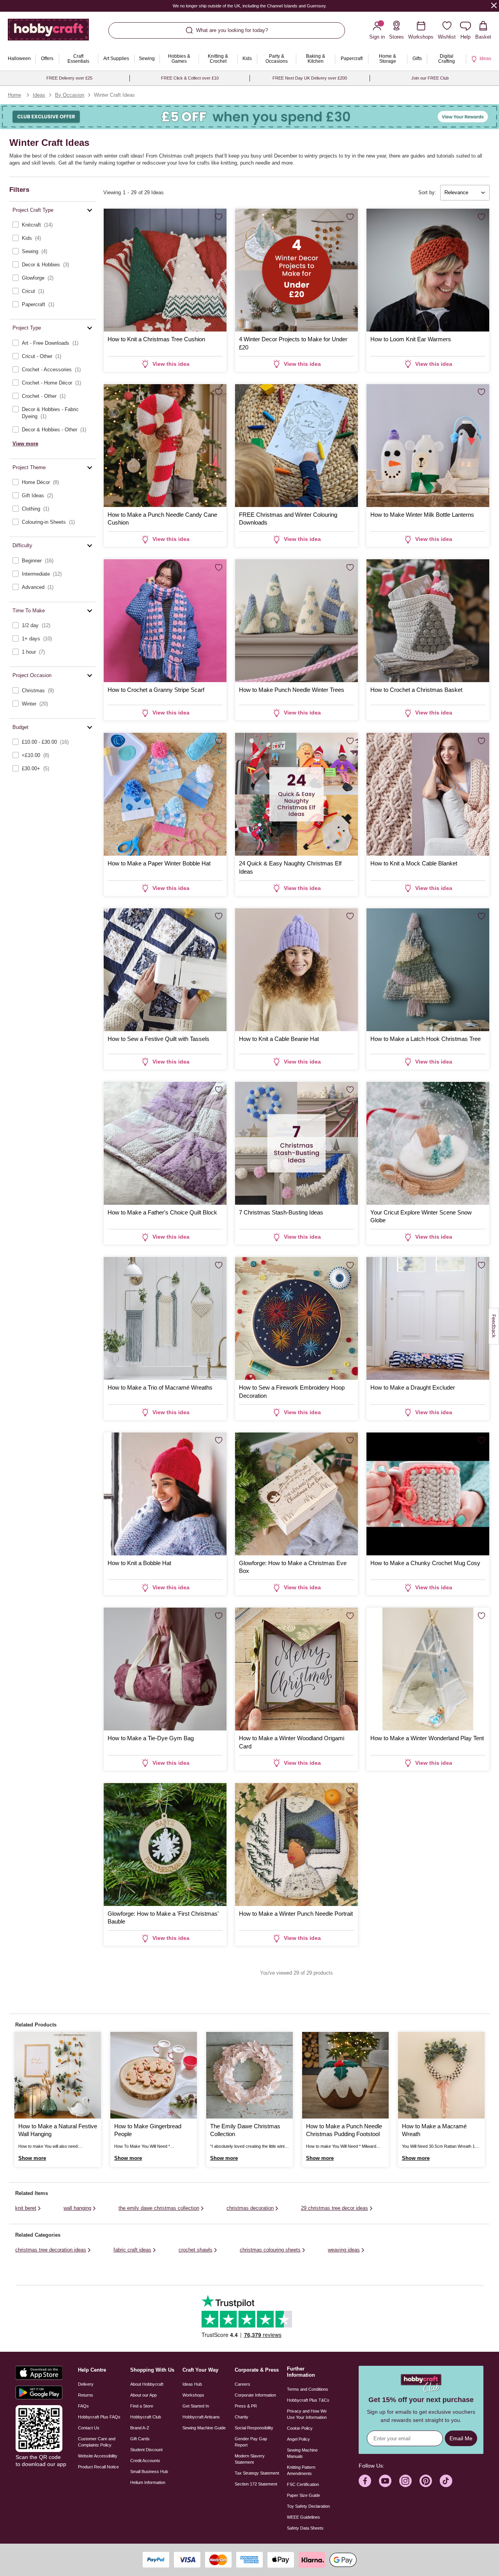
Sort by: (427, 192)
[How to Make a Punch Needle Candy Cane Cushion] (165, 446)
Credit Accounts (145, 2461)
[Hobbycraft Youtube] (385, 2481)
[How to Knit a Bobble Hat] (165, 1494)
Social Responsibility (254, 2428)
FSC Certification (303, 2484)
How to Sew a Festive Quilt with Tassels (158, 1039)
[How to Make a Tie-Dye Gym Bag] (165, 1669)
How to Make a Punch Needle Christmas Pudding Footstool (344, 2130)
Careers (242, 2384)
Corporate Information (255, 2395)
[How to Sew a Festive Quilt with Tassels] (165, 970)
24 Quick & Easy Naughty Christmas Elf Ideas (290, 867)
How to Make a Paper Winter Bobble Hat (159, 863)
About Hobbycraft (147, 2384)
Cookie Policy (300, 2428)
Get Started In (196, 2406)
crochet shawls (196, 2250)
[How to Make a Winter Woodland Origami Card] (296, 1669)
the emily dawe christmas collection (159, 2208)
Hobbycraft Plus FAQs (99, 2417)
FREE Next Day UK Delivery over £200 (310, 78)
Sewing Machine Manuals (302, 2453)
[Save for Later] (219, 217)
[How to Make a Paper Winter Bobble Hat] (165, 794)
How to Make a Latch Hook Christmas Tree (426, 1039)
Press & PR (246, 2406)
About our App (143, 2395)
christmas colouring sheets (270, 2250)
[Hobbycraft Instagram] (405, 2481)
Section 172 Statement (256, 2484)
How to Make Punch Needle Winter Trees (292, 690)
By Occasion (70, 95)
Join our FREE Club (430, 78)
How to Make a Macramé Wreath (434, 2130)
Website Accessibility (98, 2456)
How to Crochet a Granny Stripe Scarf (156, 690)
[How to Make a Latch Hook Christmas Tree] (428, 970)
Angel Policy (298, 2439)
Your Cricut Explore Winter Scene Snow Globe (421, 1216)
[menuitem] (19, 59)
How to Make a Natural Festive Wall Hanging (58, 2130)
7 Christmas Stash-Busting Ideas (281, 1212)
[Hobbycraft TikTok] (446, 2481)
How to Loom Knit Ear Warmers (411, 339)
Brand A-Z (140, 2428)
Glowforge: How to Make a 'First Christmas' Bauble (163, 1917)
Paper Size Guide (303, 2495)
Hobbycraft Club (146, 2417)
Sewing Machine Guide (204, 2428)
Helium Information (148, 2482)
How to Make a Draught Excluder (413, 1387)
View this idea (171, 364)
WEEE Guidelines (303, 2517)
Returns (86, 2395)
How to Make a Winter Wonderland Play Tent (427, 1738)
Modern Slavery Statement (250, 2459)
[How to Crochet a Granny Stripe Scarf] (165, 621)
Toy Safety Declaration (308, 2506)
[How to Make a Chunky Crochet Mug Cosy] (428, 1494)
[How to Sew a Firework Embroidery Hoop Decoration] (296, 1318)
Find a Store (142, 2406)
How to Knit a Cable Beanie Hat (279, 1039)
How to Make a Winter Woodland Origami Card (292, 1742)
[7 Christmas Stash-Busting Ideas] (296, 1143)
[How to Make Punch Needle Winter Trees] (296, 621)
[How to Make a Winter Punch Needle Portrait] (296, 1845)
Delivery (86, 2384)
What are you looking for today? (232, 30)
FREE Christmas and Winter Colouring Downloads (288, 519)
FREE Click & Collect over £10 (190, 78)
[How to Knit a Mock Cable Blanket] (428, 794)
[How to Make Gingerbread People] (154, 2075)
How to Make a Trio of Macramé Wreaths (160, 1387)
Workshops (193, 2395)
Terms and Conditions (308, 2389)
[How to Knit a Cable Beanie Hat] (296, 970)
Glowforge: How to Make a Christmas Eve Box (293, 1567)
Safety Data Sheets (305, 2528)
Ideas (39, 95)
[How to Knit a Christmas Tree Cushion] (165, 270)
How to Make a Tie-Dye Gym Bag (151, 1738)
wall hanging (77, 2208)
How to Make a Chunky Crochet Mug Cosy (425, 1563)
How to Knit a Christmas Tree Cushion (156, 339)
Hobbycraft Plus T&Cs (308, 2400)
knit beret (26, 2208)
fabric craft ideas (132, 2250)
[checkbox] (52, 225)
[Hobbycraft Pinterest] (426, 2481)
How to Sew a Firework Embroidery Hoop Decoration (292, 1391)
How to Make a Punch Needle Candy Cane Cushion (162, 519)
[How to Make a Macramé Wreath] (441, 2075)
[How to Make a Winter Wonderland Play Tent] (428, 1669)
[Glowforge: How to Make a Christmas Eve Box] (296, 1494)
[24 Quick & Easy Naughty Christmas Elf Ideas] (296, 794)
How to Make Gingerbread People (148, 2130)
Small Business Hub (149, 2471)
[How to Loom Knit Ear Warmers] (428, 270)
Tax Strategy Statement (257, 2473)
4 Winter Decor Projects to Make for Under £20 (293, 343)
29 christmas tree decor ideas (334, 2208)
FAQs (83, 2406)
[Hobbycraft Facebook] (365, 2481)
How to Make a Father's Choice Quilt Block (162, 1212)
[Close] (494, 5)
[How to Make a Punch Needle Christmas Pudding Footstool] (345, 2075)
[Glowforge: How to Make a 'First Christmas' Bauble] (165, 1845)
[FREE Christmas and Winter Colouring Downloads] (296, 446)
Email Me (461, 2438)
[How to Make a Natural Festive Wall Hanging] (58, 2075)
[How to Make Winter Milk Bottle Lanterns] (428, 446)
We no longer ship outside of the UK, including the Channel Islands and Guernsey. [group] (250, 6)
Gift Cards (140, 2439)
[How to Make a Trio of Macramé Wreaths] (165, 1318)
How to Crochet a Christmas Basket (416, 690)
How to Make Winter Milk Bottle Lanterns (422, 515)
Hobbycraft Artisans (201, 2417)
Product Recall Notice (98, 2467)
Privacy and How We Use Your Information (307, 2414)
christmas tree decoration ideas (51, 2250)
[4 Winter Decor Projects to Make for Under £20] (296, 270)
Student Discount (146, 2450)
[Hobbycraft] (48, 33)
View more (25, 444)
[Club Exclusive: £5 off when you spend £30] (249, 117)
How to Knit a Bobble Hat (139, 1563)
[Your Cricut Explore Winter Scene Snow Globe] (428, 1143)
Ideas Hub (192, 2384)
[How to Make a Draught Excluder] (428, 1318)
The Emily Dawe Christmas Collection (245, 2130)
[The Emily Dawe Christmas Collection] (249, 2075)
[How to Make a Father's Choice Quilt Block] (165, 1143)
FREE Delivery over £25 (69, 78)
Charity (242, 2417)
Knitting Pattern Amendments (301, 2470)
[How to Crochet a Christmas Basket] (428, 621)
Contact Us (89, 2428)
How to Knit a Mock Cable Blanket (414, 863)
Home (14, 95)
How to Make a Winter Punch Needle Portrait (296, 1914)
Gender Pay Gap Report (251, 2442)
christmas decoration (250, 2208)
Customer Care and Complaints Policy (97, 2442)
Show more (32, 2158)
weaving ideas (344, 2250)
